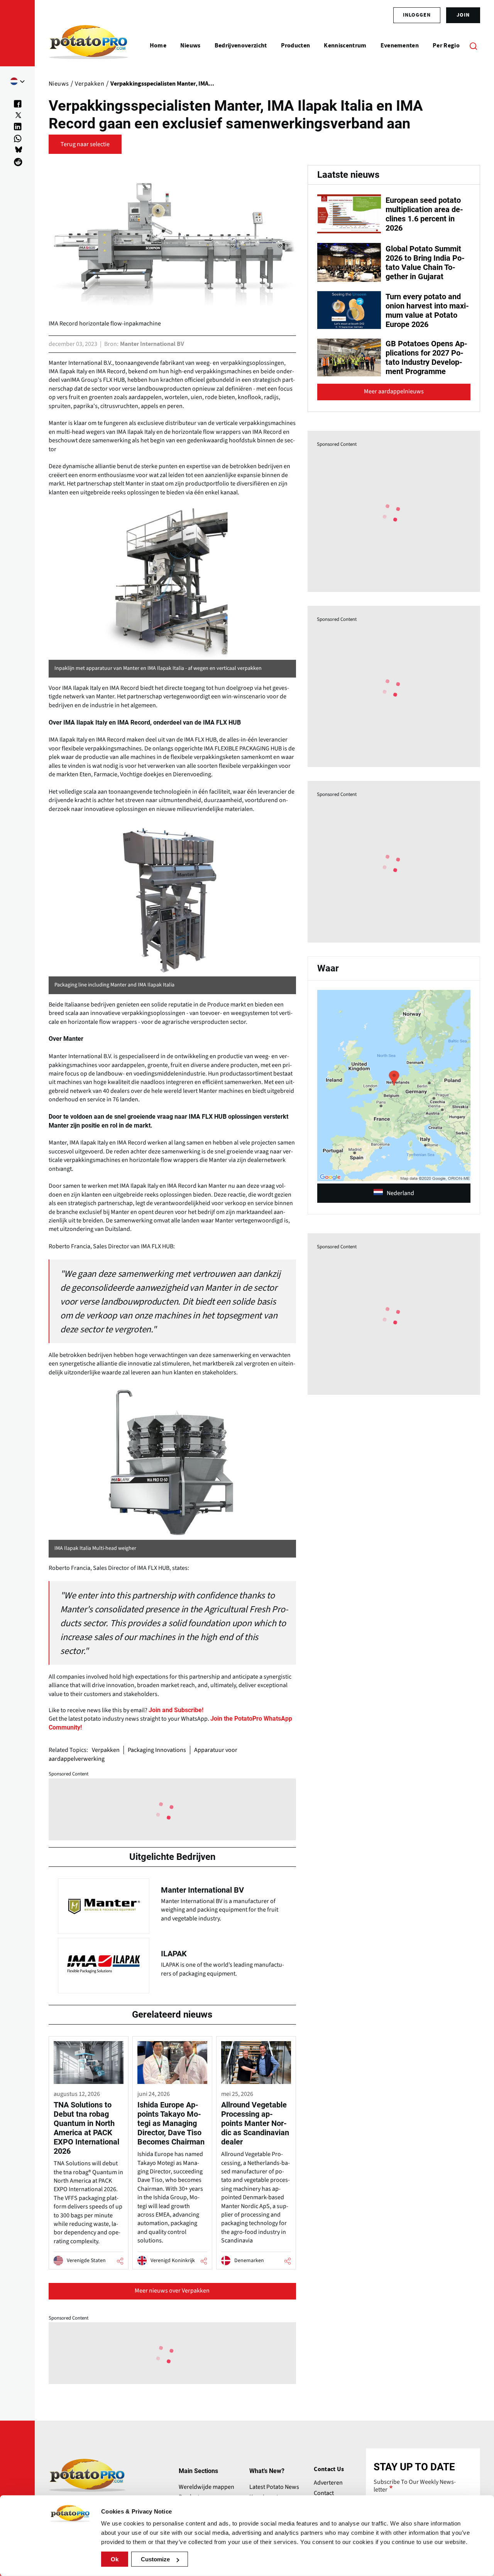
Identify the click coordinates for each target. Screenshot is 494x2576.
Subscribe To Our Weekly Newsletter (415, 2486)
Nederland (400, 1193)
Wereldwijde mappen (206, 2487)
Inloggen (417, 15)
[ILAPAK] (172, 1964)
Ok (115, 2559)
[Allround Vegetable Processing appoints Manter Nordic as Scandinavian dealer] (256, 2153)
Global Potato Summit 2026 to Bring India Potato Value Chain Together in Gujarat (425, 263)
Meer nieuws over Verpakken (172, 2291)
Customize (155, 2559)
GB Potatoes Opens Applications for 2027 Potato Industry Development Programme (426, 357)
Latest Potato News (274, 2487)
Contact (324, 2493)
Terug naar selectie (85, 144)
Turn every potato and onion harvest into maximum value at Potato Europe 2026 (427, 310)
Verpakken (106, 1750)
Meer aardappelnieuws (394, 391)
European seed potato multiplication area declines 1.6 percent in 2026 (424, 214)
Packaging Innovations (157, 1750)
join (463, 15)
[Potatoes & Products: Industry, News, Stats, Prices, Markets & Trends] (89, 46)
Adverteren (328, 2483)
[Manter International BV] (172, 1904)
